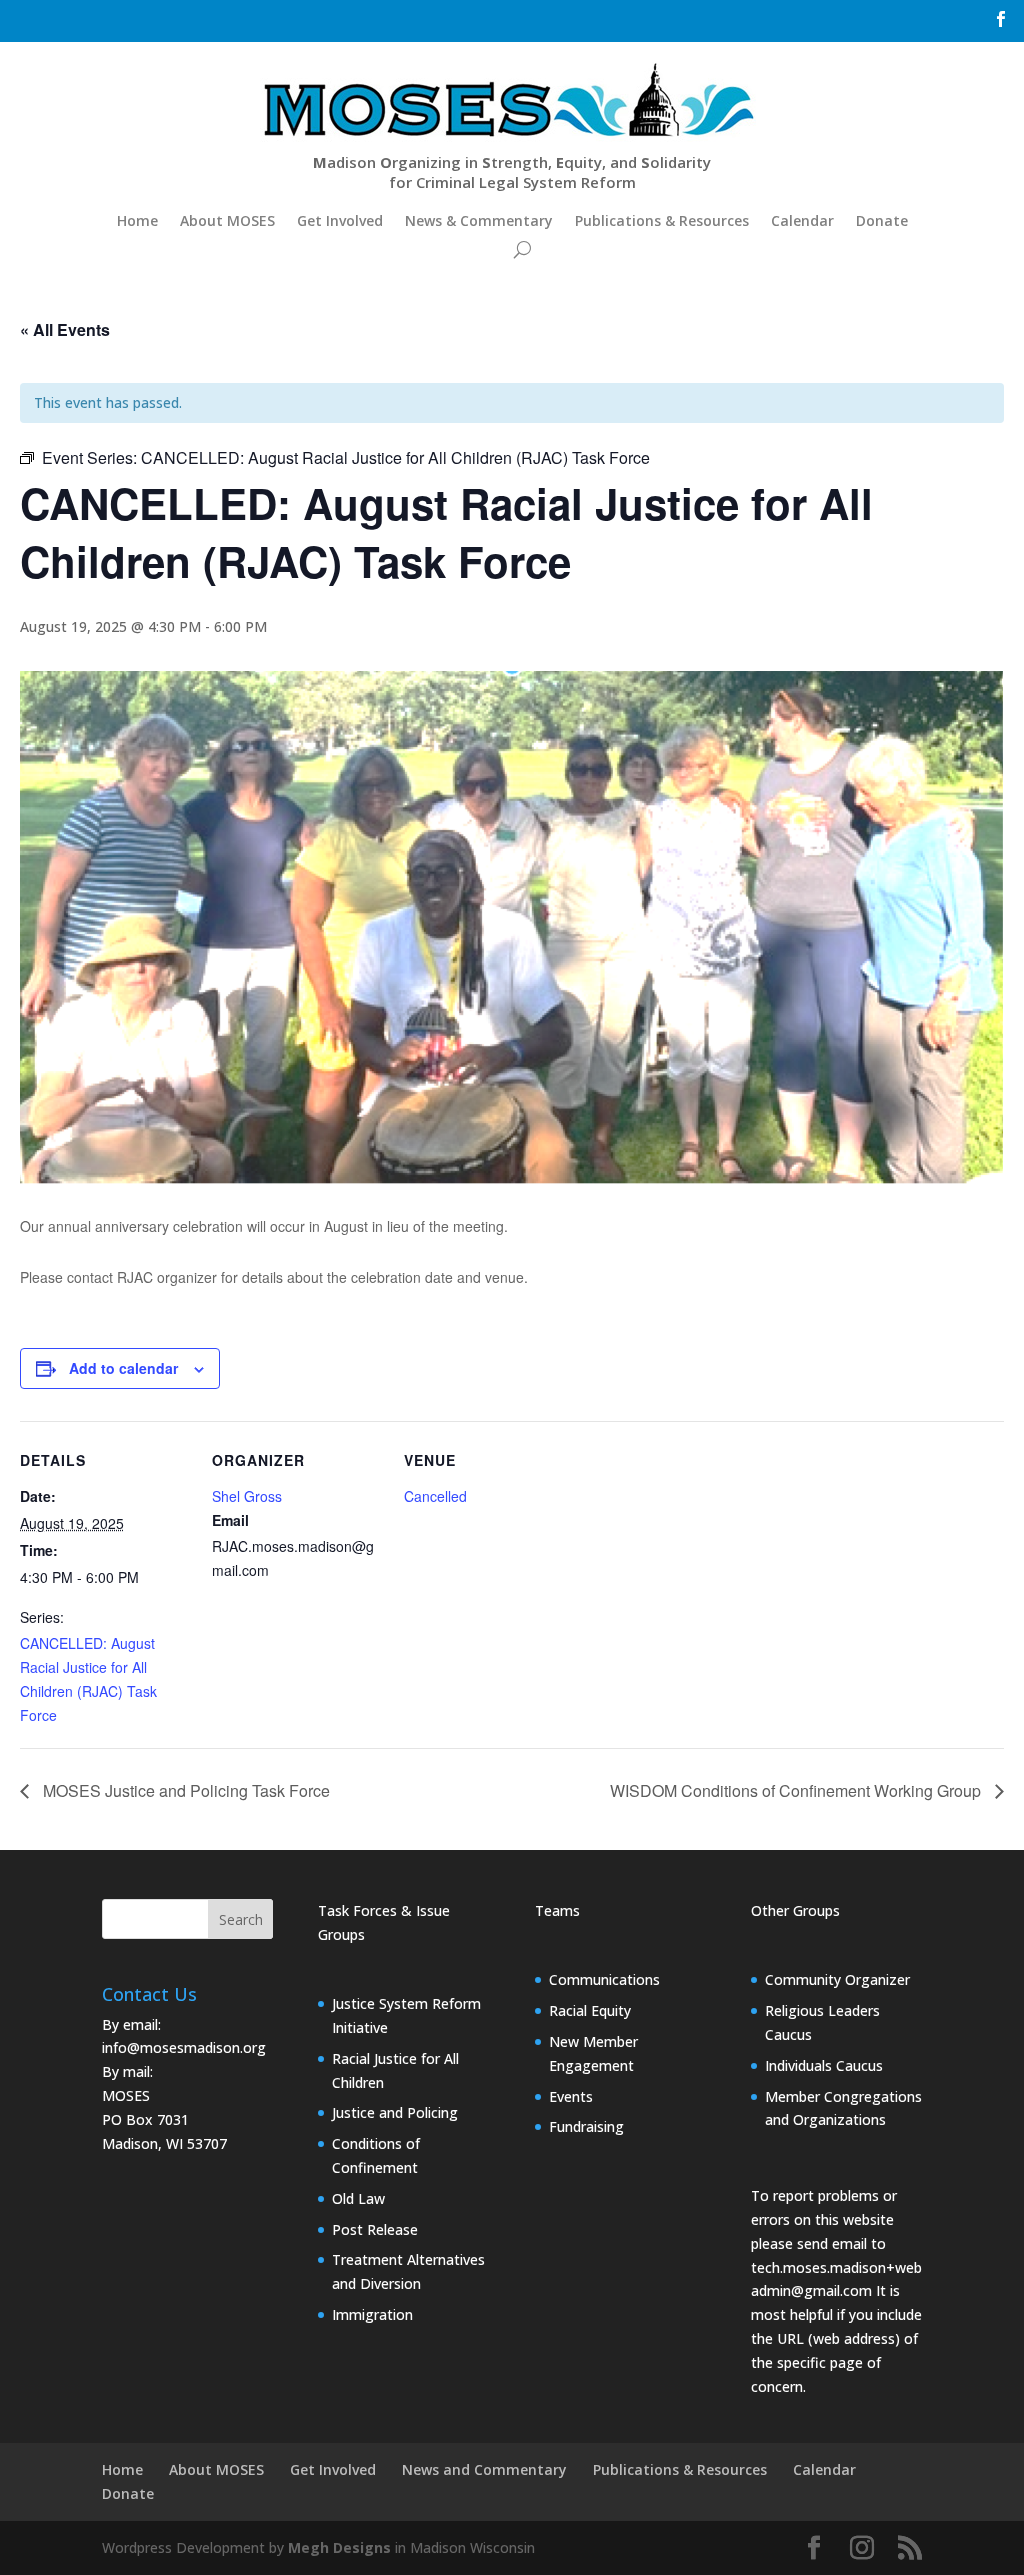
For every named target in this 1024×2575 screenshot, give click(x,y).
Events (571, 2096)
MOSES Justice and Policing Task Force (184, 1790)
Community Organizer (837, 1979)
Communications (604, 1979)
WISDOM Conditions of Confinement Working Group (797, 1790)
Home (137, 220)
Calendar (802, 220)
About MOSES (227, 220)
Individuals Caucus (824, 2065)
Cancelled (435, 1496)
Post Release (375, 2229)
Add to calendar (123, 1368)
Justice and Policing (395, 2112)
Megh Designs (339, 2547)
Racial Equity (590, 2010)
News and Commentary (484, 2469)
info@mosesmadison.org (184, 2047)
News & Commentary (479, 220)
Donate (882, 220)
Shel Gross (247, 1496)
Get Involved (340, 220)
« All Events (65, 329)
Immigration (372, 2314)
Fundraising (586, 2126)
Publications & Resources (662, 220)
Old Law (358, 2198)
